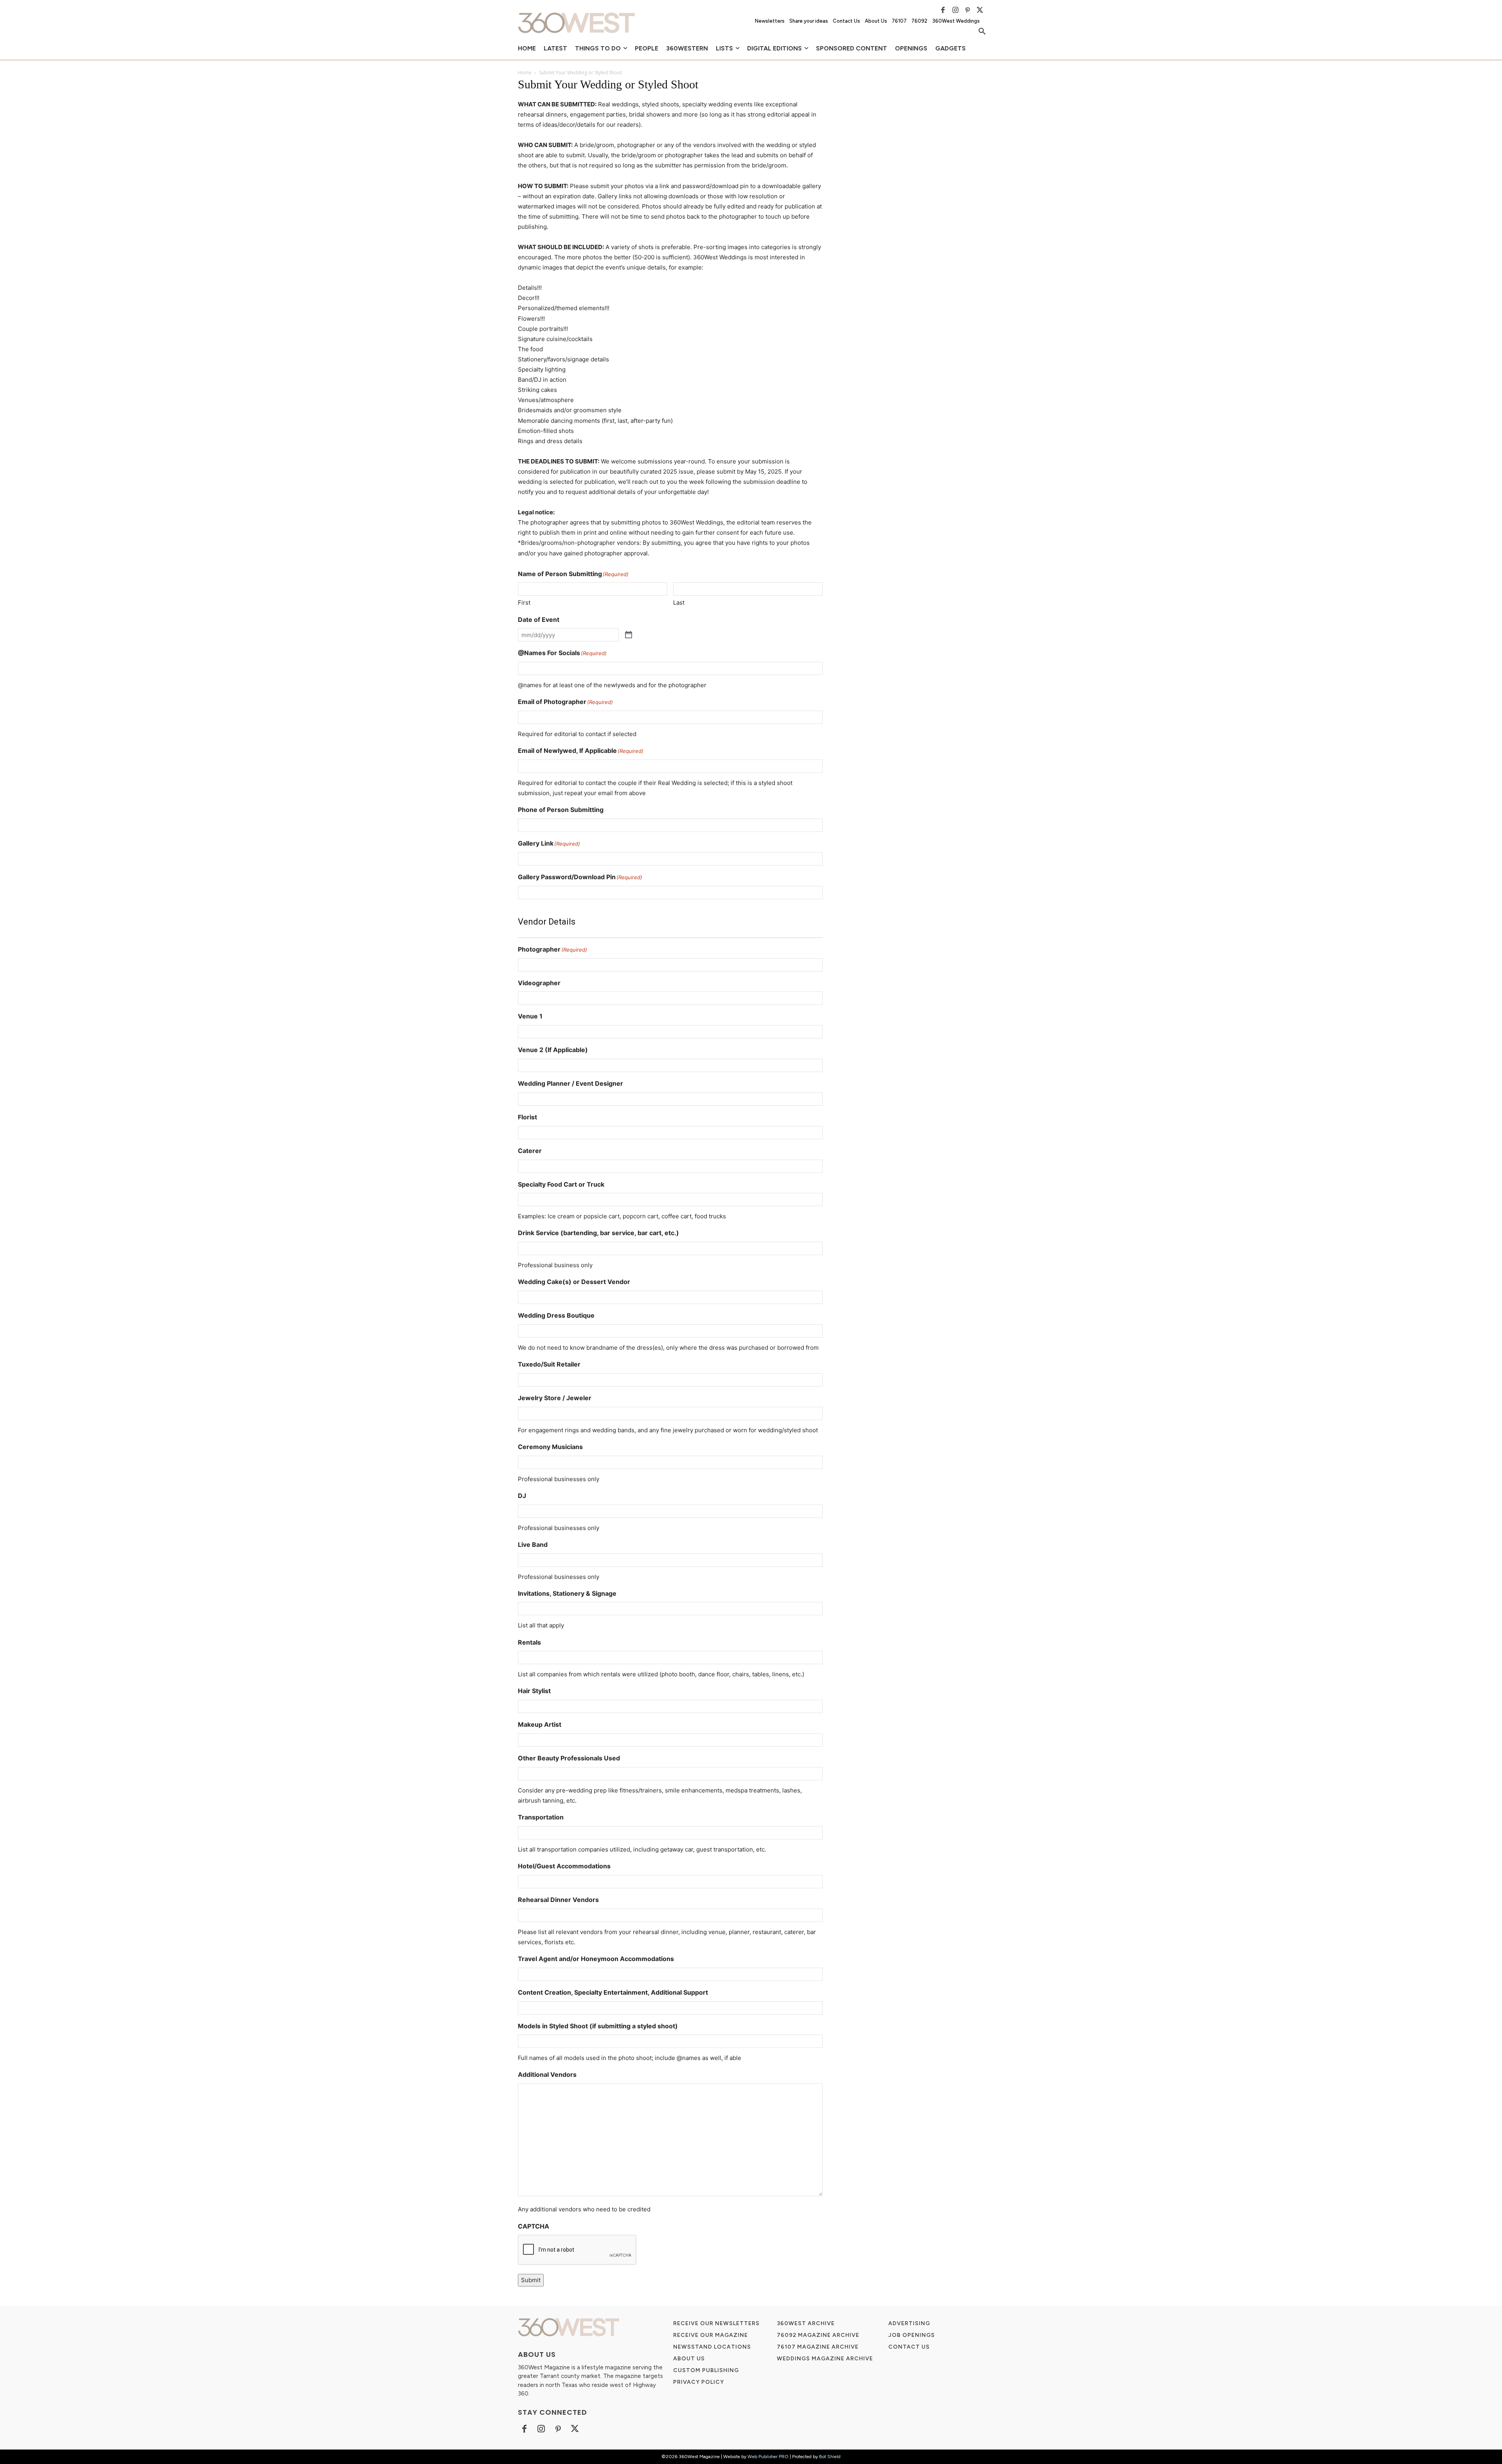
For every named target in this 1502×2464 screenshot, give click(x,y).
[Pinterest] (968, 10)
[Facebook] (943, 10)
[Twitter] (980, 10)
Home (525, 73)
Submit (531, 2280)
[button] (982, 32)
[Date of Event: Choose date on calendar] (629, 635)
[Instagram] (955, 10)
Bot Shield (830, 2457)
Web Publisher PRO (768, 2457)
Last (679, 603)
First (524, 603)
